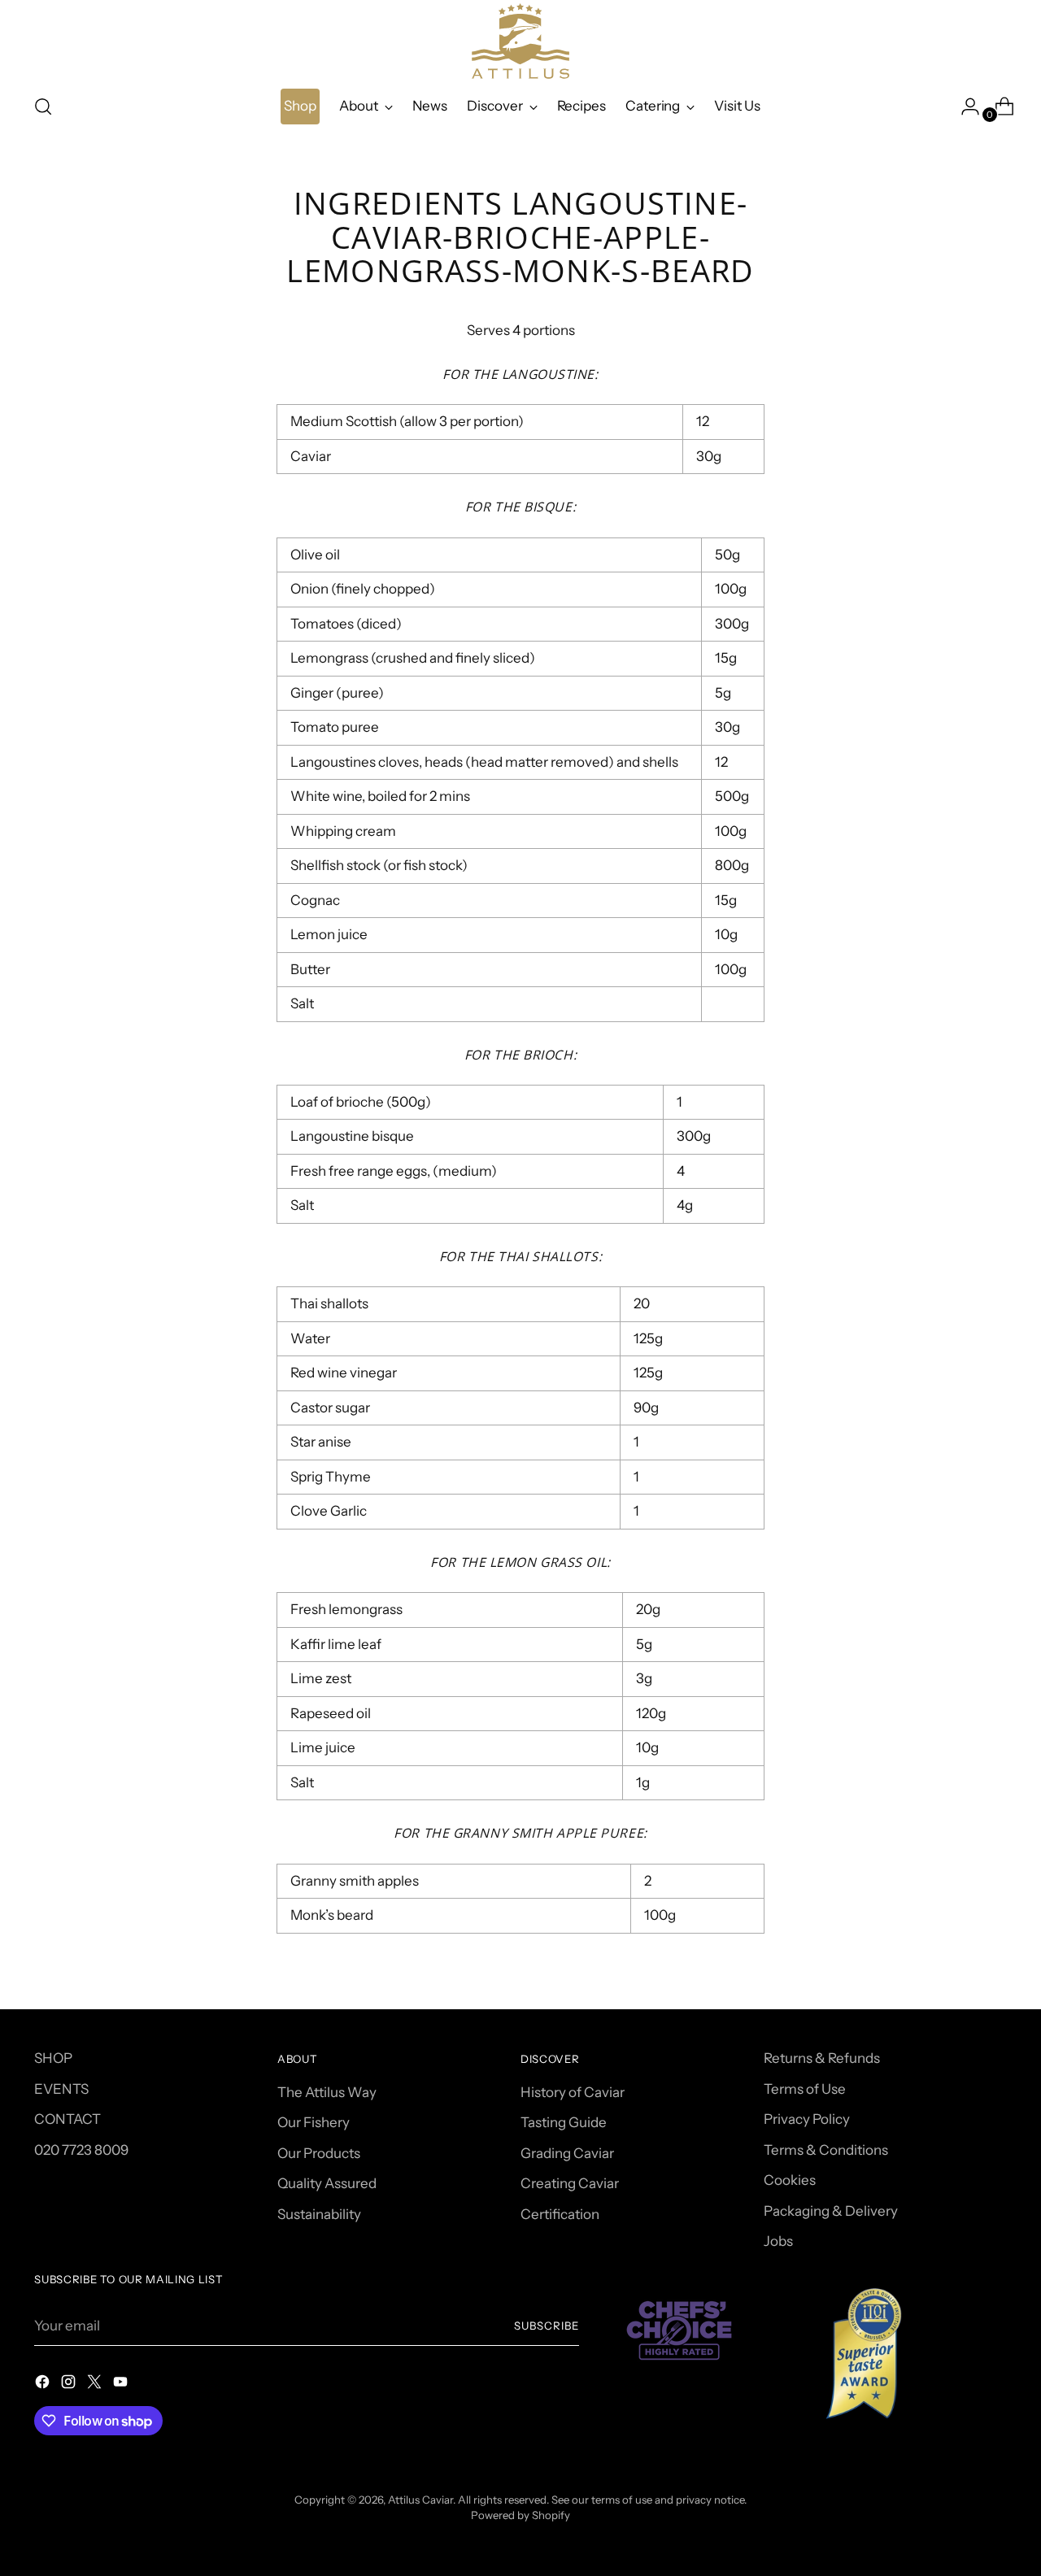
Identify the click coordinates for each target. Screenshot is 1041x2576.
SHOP (53, 2058)
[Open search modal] (43, 107)
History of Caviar (573, 2092)
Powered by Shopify (520, 2515)
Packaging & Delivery (831, 2211)
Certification (560, 2214)
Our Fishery (314, 2122)
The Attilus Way (327, 2092)
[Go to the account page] (964, 107)
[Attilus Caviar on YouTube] (122, 2385)
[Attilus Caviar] (520, 41)
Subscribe (547, 2326)
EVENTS (61, 2089)
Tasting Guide (564, 2122)
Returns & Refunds (822, 2058)
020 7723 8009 (81, 2150)
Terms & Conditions (826, 2150)
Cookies (790, 2180)
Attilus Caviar (420, 2500)
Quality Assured (327, 2183)
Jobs (778, 2241)
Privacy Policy (807, 2119)
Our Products (319, 2153)
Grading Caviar (567, 2153)
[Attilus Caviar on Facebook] (44, 2385)
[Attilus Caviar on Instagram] (70, 2385)
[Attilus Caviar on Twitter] (96, 2385)
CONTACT (68, 2119)
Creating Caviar (570, 2183)
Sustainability (319, 2214)
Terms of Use (805, 2089)
